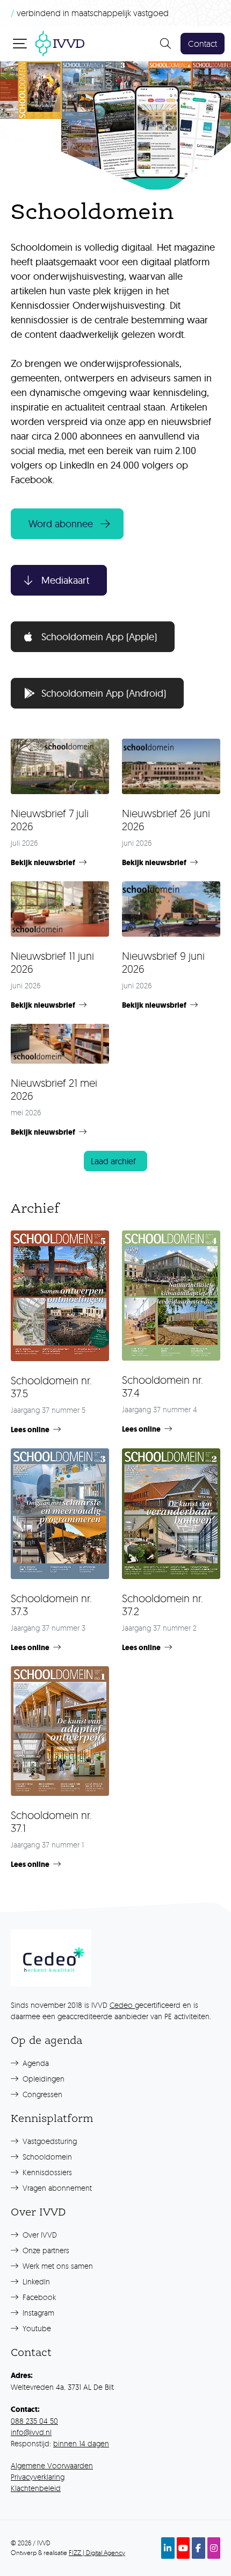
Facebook (38, 2297)
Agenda (35, 2063)
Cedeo (122, 2005)
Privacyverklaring (38, 2477)
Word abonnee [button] (61, 524)
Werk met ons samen (57, 2266)
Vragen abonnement (56, 2188)
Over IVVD (39, 2235)
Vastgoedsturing (49, 2141)
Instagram (37, 2313)
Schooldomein (46, 2157)
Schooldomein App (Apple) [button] (99, 637)
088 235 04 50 (34, 2421)
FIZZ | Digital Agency (97, 2553)
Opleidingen (42, 2079)
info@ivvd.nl (31, 2432)
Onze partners (45, 2250)
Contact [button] (203, 44)
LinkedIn (35, 2281)
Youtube (36, 2328)
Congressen (41, 2094)
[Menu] (21, 43)
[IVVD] (60, 42)
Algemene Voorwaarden (52, 2465)
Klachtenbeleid (36, 2488)
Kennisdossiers (46, 2172)
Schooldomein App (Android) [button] (104, 693)
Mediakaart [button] (65, 580)
